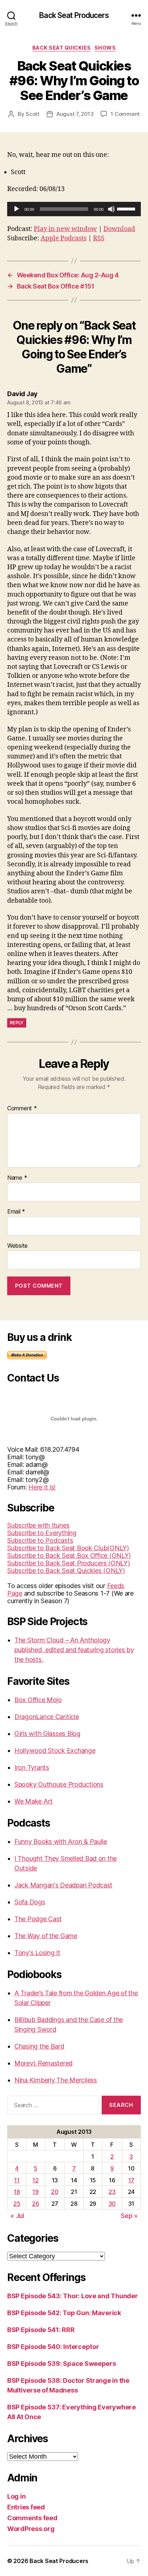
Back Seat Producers (74, 15)
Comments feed (32, 2518)
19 (35, 2192)
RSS (99, 238)
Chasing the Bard (39, 2046)
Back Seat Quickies (62, 48)
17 (131, 2180)
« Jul (17, 2216)
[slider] (127, 208)
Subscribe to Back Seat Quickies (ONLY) (66, 1571)
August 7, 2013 (75, 114)
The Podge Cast (38, 1919)
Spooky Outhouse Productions (59, 1784)
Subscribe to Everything (42, 1533)
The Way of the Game (46, 1936)
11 (17, 2180)
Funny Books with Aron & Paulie (61, 1842)
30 (112, 2204)
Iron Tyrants (32, 1767)
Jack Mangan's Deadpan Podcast (63, 1885)
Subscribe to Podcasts (40, 1540)
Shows (105, 48)
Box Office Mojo (38, 1700)
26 (35, 2204)
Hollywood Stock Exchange (55, 1750)
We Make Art (34, 1801)
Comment (22, 1108)
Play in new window (65, 229)
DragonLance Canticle (47, 1717)
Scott (33, 114)
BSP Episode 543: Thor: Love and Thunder (72, 2296)
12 (35, 2180)
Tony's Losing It (37, 1953)
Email (16, 1212)
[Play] (17, 209)
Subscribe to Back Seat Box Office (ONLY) (69, 1555)
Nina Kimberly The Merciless (56, 2080)
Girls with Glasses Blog (47, 1734)
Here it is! (42, 1487)
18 (17, 2192)
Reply (17, 1023)
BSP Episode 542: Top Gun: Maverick (64, 2313)
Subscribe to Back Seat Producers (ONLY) (68, 1563)
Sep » (129, 2216)
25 (17, 2204)
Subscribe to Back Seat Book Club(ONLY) (68, 1548)
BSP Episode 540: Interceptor (53, 2347)
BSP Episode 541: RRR (41, 2330)
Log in (16, 2496)
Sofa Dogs (30, 1902)
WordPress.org (31, 2529)
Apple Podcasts (64, 238)
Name (17, 1178)
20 (55, 2192)
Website (17, 1246)
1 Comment (125, 114)
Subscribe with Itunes (38, 1525)
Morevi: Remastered (43, 2063)
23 (112, 2192)
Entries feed (26, 2507)
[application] (74, 209)
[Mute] (111, 209)
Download (119, 229)
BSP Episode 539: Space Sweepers (62, 2364)
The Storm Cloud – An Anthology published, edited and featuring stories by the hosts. (74, 1650)
